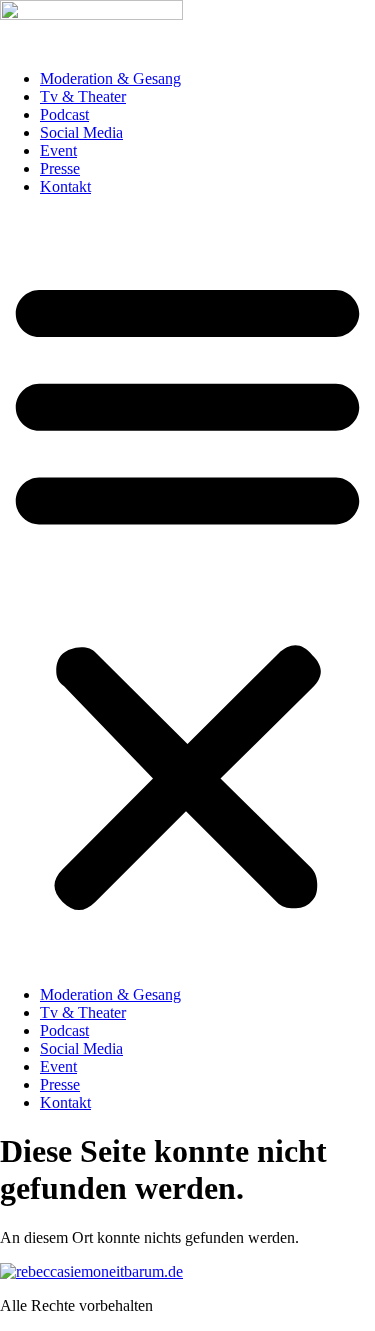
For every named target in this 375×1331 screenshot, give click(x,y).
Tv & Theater (83, 96)
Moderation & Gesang (110, 78)
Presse (60, 168)
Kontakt (65, 186)
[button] (187, 591)
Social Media (81, 132)
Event (58, 150)
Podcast (64, 114)
